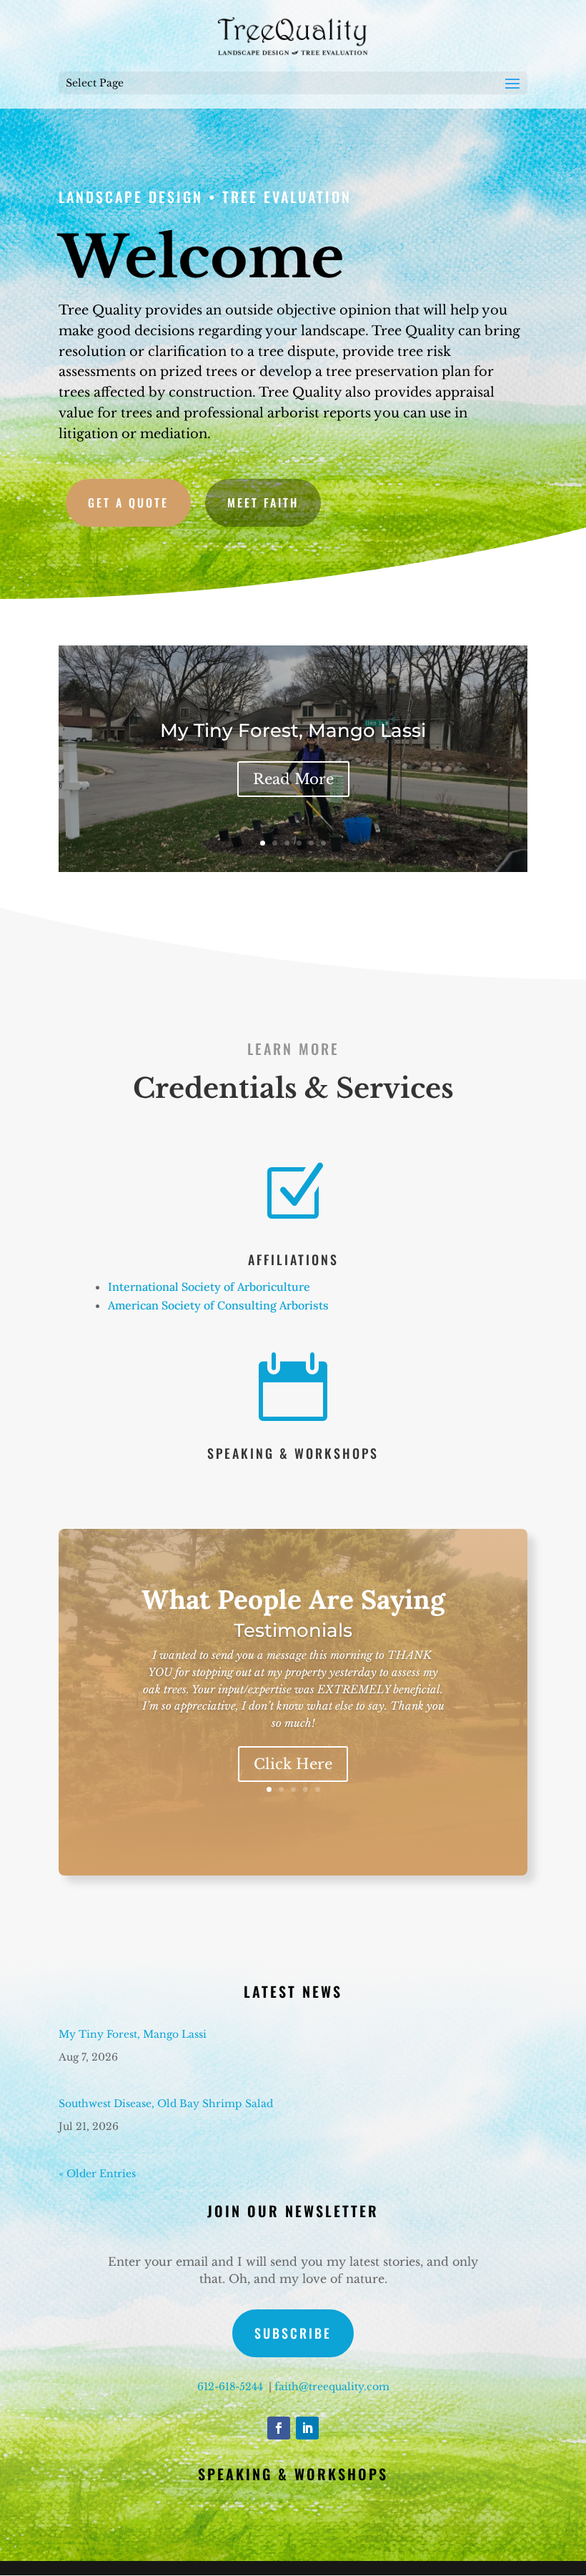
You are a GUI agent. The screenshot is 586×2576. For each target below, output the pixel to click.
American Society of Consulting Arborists (218, 1305)
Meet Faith (263, 502)
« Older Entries (97, 2174)
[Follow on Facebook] (279, 2428)
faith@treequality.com (332, 2387)
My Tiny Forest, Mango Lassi (293, 730)
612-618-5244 (230, 2387)
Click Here (293, 1764)
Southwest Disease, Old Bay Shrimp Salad (166, 2104)
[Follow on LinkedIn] (307, 2428)
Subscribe (293, 2333)
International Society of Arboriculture (209, 1287)
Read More (293, 779)
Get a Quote (128, 502)
